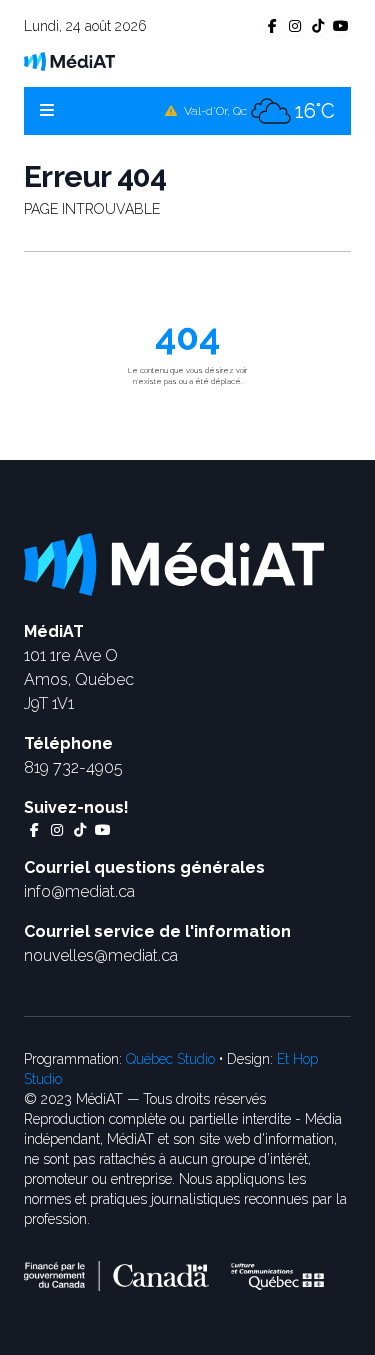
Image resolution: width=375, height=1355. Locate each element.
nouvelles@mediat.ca (101, 955)
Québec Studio (170, 1059)
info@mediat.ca (79, 891)
